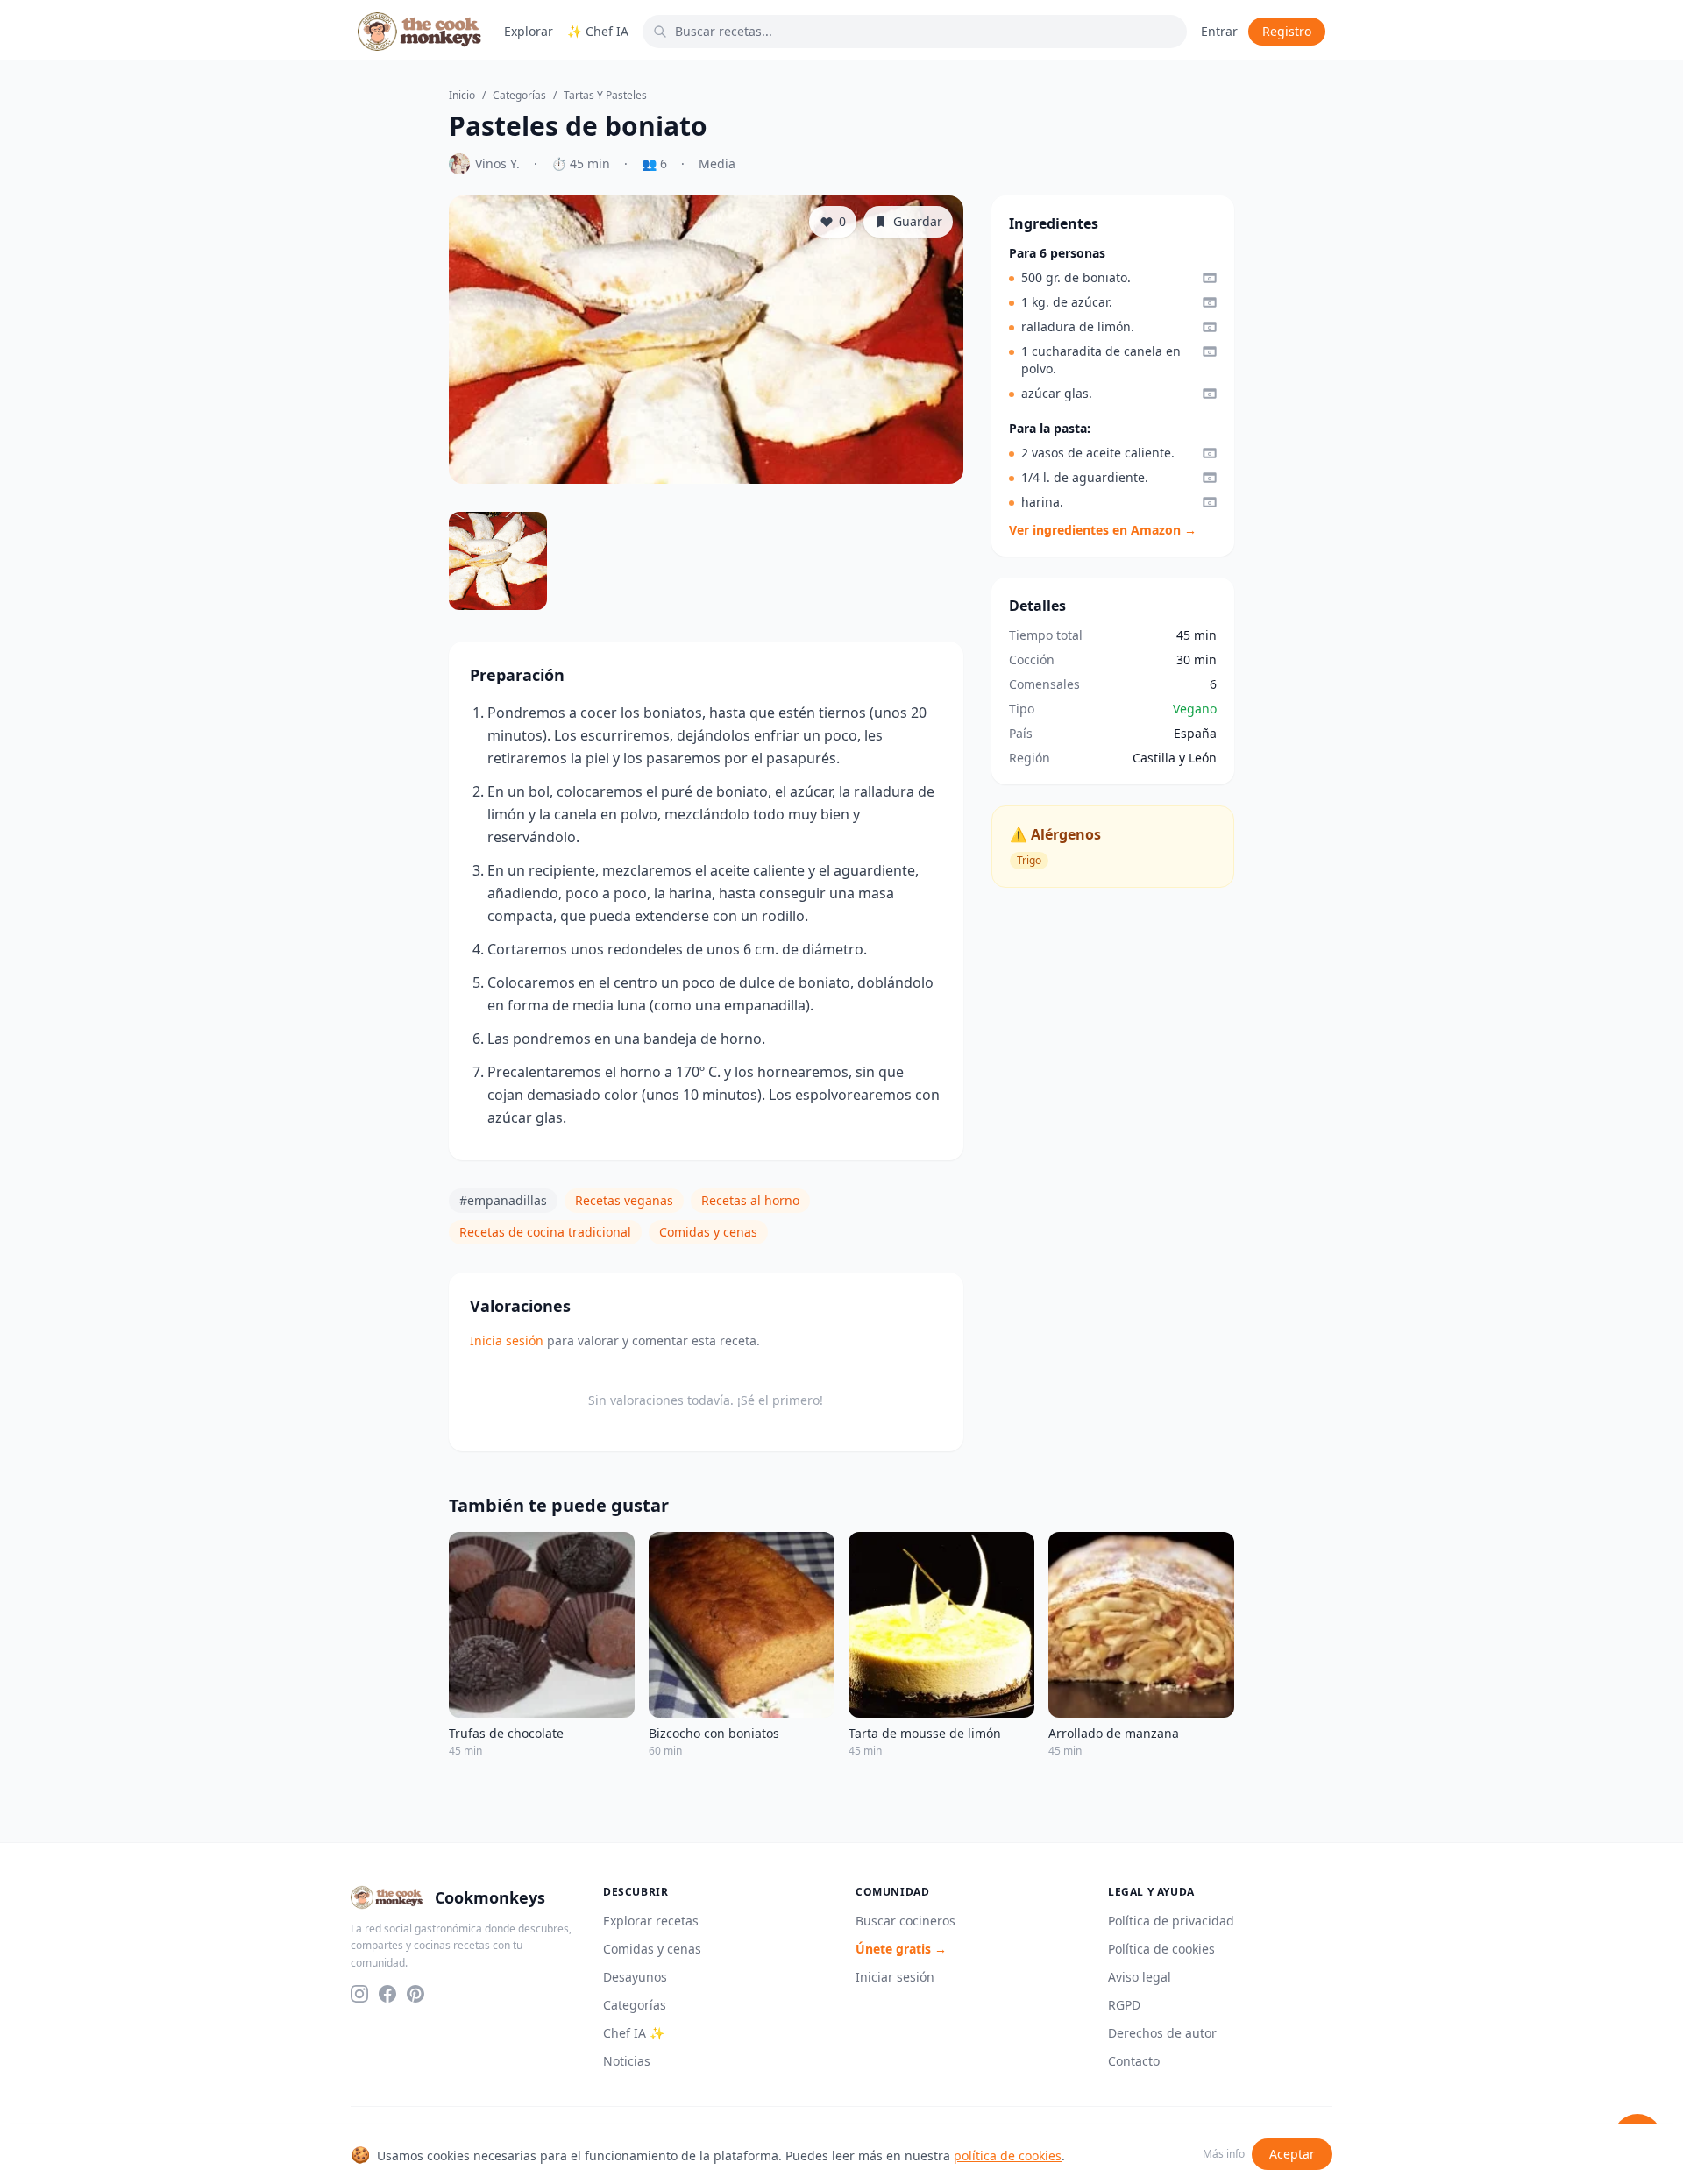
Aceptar (1292, 2154)
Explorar (529, 31)
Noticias (627, 2061)
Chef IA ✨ (634, 2033)
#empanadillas (503, 1200)
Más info (1224, 2154)
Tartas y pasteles (605, 96)
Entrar (1219, 31)
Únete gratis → (901, 1949)
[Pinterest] (415, 1994)
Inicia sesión (507, 1340)
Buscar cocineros (905, 1921)
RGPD (1124, 2005)
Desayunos (635, 1977)
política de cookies (1008, 2156)
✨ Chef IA (598, 31)
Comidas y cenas (708, 1232)
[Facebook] (387, 1994)
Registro (1287, 31)
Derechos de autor (1162, 2033)
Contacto (1134, 2061)
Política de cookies (1161, 1949)
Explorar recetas (651, 1921)
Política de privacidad (1171, 1921)
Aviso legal (1140, 1977)
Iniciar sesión (895, 1977)
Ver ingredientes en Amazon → (1103, 530)
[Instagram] (359, 1994)
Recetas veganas (624, 1200)
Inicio (462, 96)
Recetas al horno (750, 1200)
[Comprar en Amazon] (1210, 278)
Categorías (519, 96)
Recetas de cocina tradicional (545, 1232)
